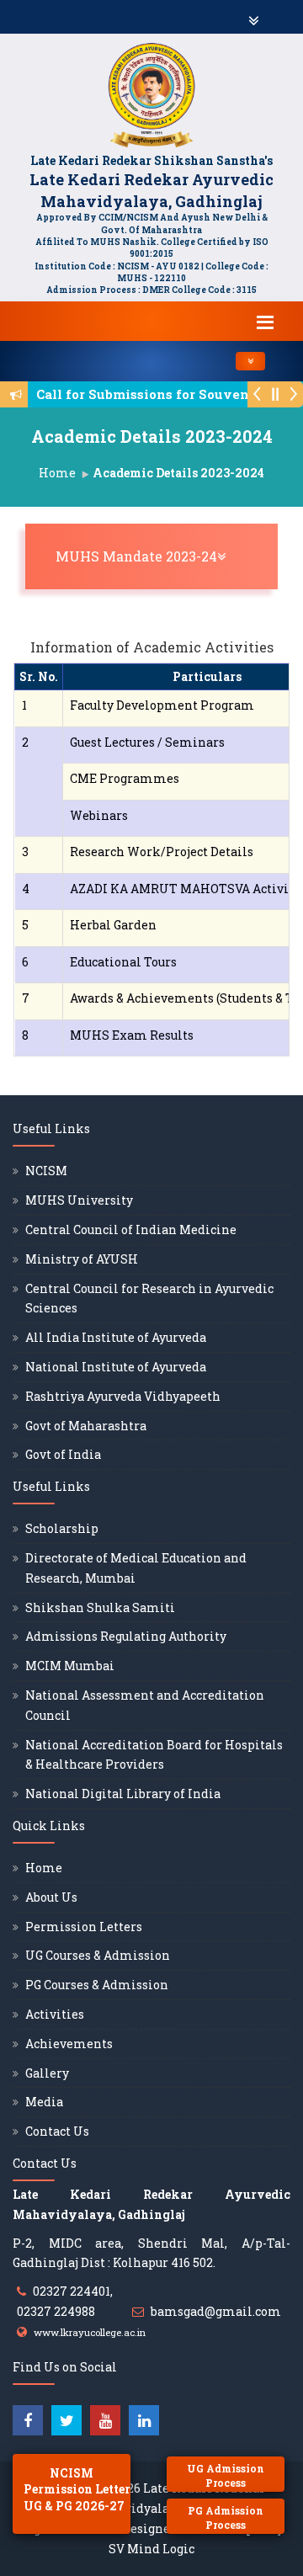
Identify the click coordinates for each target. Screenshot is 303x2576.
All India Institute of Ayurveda (116, 1337)
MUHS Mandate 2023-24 (156, 556)
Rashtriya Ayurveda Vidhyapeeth (123, 1396)
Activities (55, 2014)
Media (44, 2102)
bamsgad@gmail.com (216, 2311)
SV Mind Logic (151, 2549)
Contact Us (57, 2131)
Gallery (47, 2073)
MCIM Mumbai (70, 1666)
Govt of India (63, 1454)
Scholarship (62, 1528)
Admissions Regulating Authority (126, 1636)
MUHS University (79, 1200)
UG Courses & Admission (98, 1955)
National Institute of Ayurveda (116, 1367)
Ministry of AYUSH (82, 1259)
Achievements (69, 2044)
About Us (51, 1897)
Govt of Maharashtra (86, 1426)
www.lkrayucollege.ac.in (90, 2332)
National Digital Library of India (123, 1794)
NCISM (46, 1171)
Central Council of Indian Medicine (131, 1229)
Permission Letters (84, 1927)
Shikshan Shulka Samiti (100, 1607)
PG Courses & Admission (97, 1985)
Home (57, 473)
